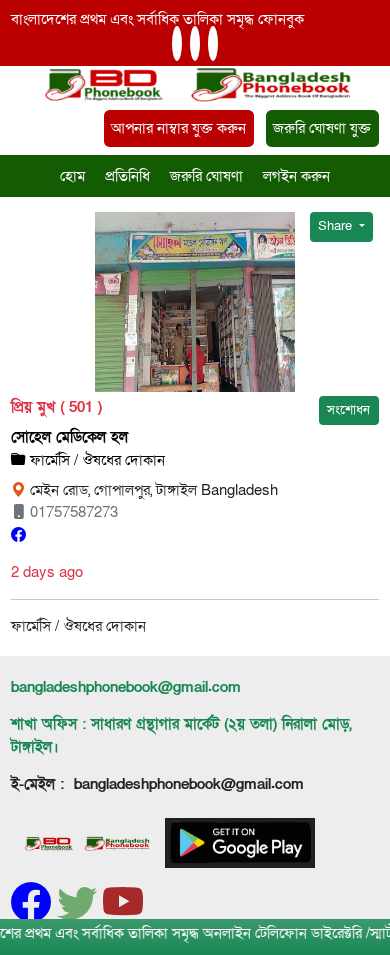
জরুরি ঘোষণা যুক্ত (322, 128)
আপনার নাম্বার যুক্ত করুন (178, 128)
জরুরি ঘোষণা (206, 176)
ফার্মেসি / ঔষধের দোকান (95, 460)
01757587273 (72, 512)
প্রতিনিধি (127, 176)
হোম (72, 176)
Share (336, 226)
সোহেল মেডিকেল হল (69, 437)
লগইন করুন (296, 176)
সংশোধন (348, 410)
